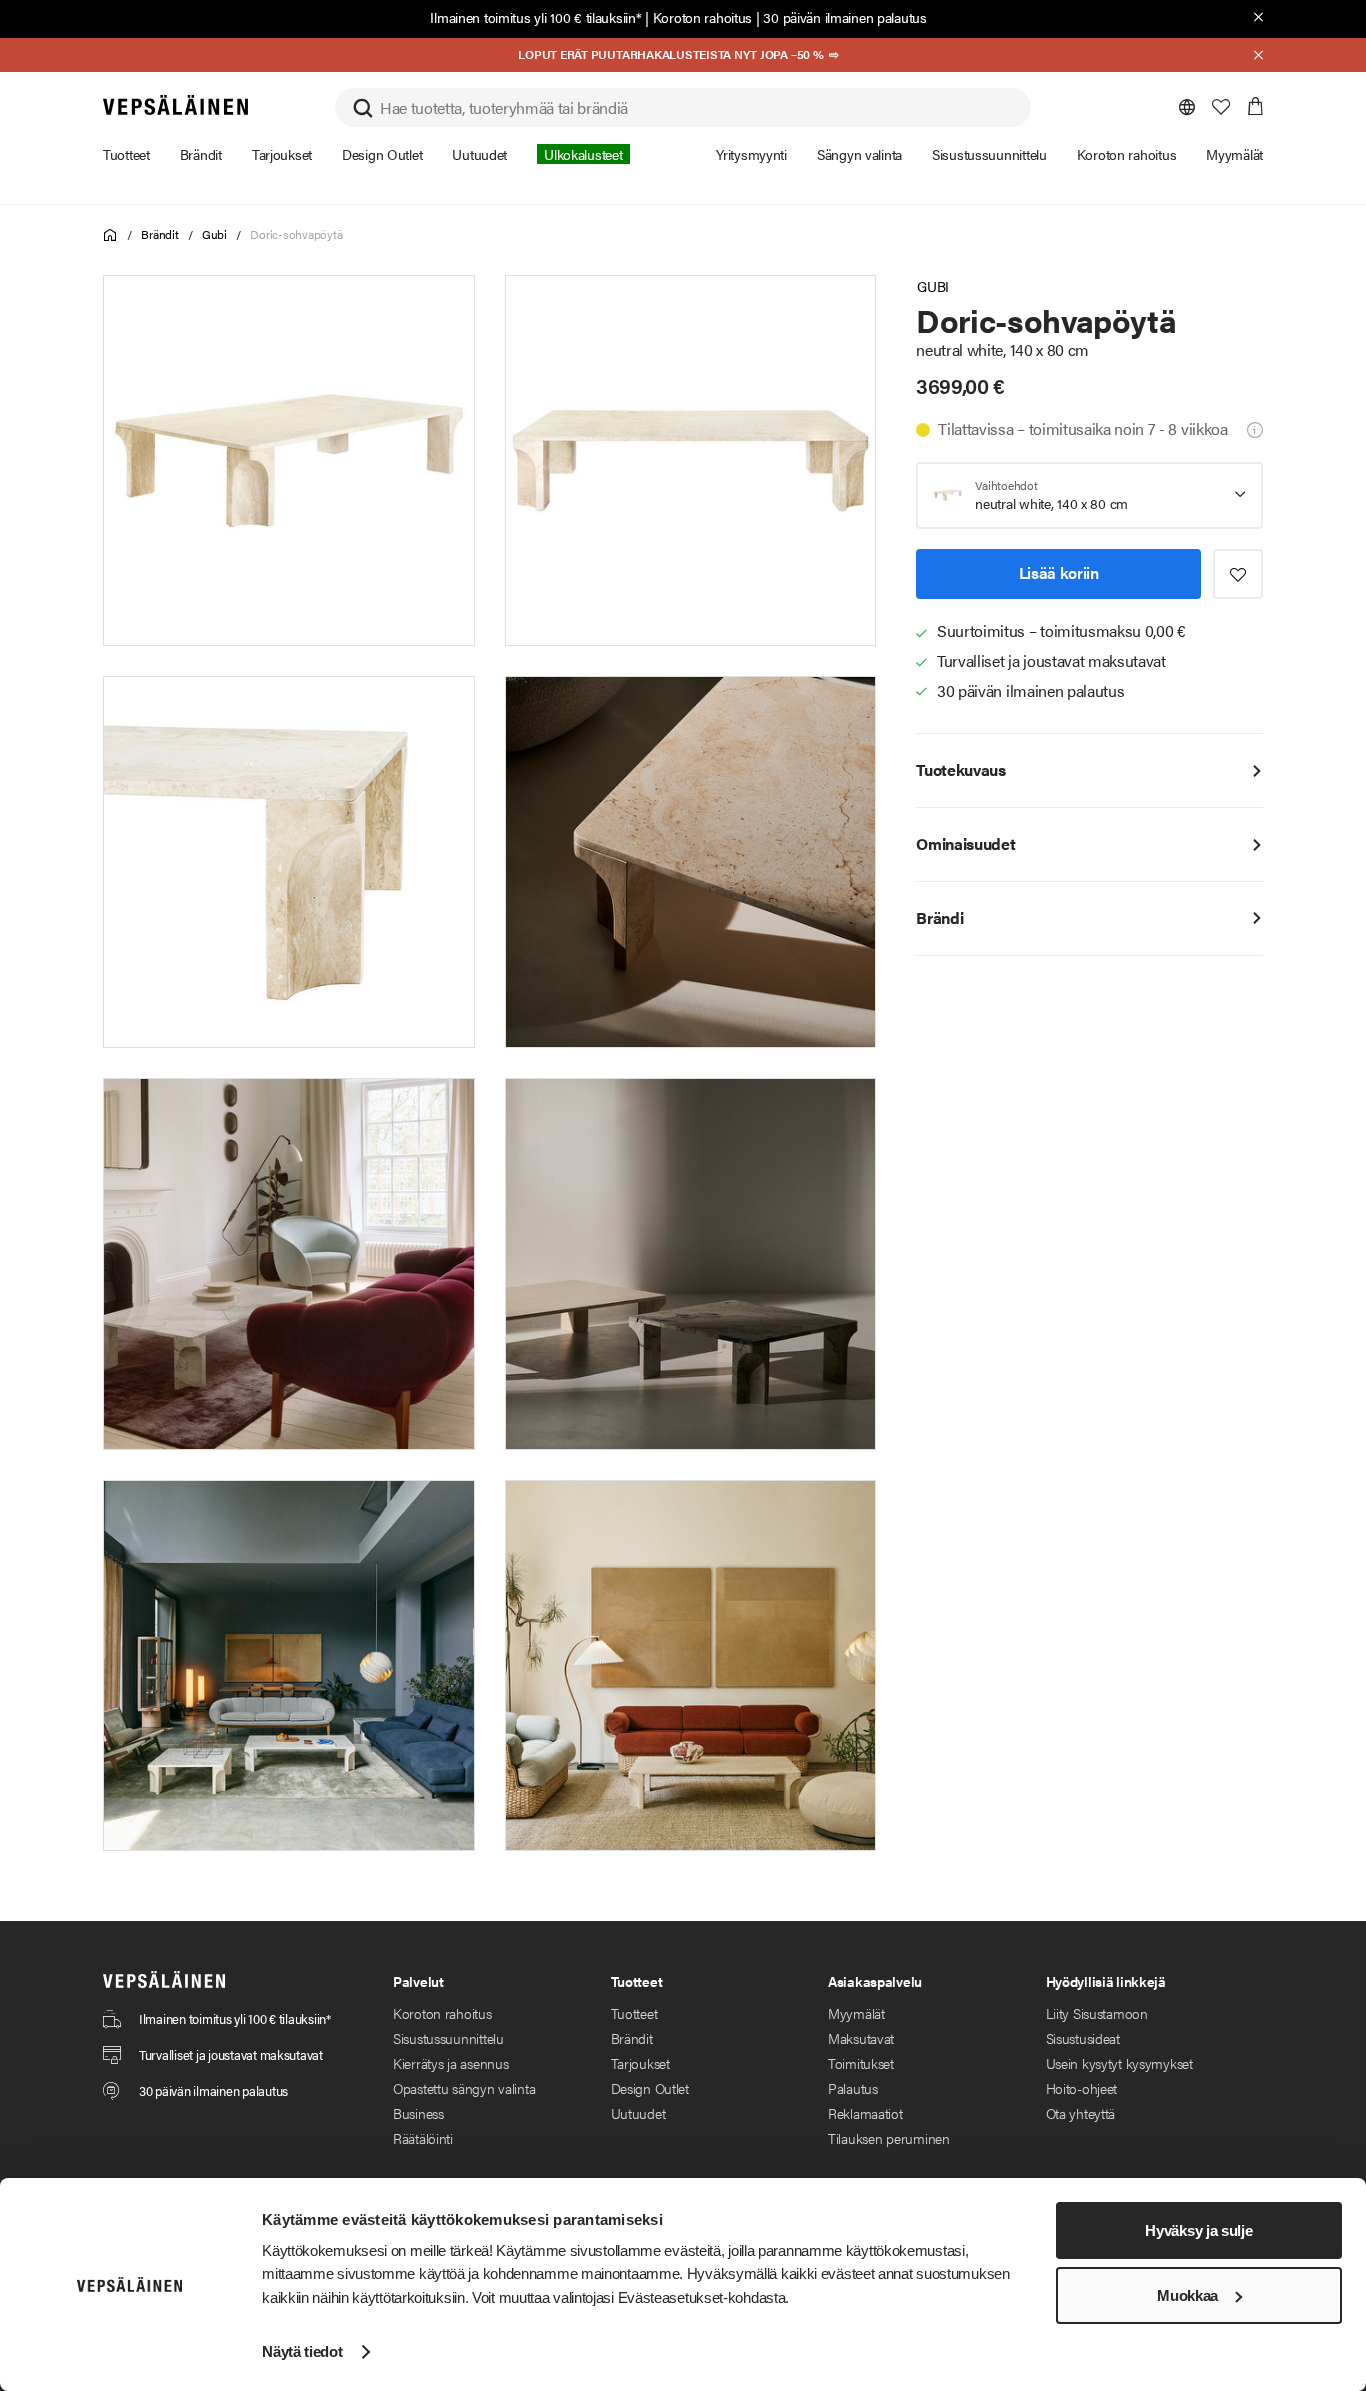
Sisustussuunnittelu (448, 2038)
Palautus (853, 2088)
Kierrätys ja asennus (450, 2063)
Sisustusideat (1083, 2038)
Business (418, 2113)
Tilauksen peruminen (889, 2138)
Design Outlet (650, 2088)
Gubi (214, 234)
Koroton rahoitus (703, 17)
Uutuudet (638, 2113)
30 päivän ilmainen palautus (844, 17)
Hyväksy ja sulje (1198, 2230)
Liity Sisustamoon (1097, 2013)
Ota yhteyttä (1081, 2113)
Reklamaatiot (865, 2113)
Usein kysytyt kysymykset (1119, 2063)
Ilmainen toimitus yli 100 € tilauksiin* (535, 17)
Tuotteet (634, 2013)
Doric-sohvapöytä (296, 234)
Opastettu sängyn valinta (464, 2088)
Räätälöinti (423, 2138)
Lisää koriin (1059, 572)
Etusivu (110, 235)
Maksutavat (861, 2038)
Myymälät (856, 2013)
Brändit (159, 234)
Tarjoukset (640, 2063)
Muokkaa (1187, 2295)
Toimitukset (861, 2063)
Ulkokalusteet (583, 154)
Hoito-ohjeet (1082, 2088)
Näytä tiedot (302, 2351)
